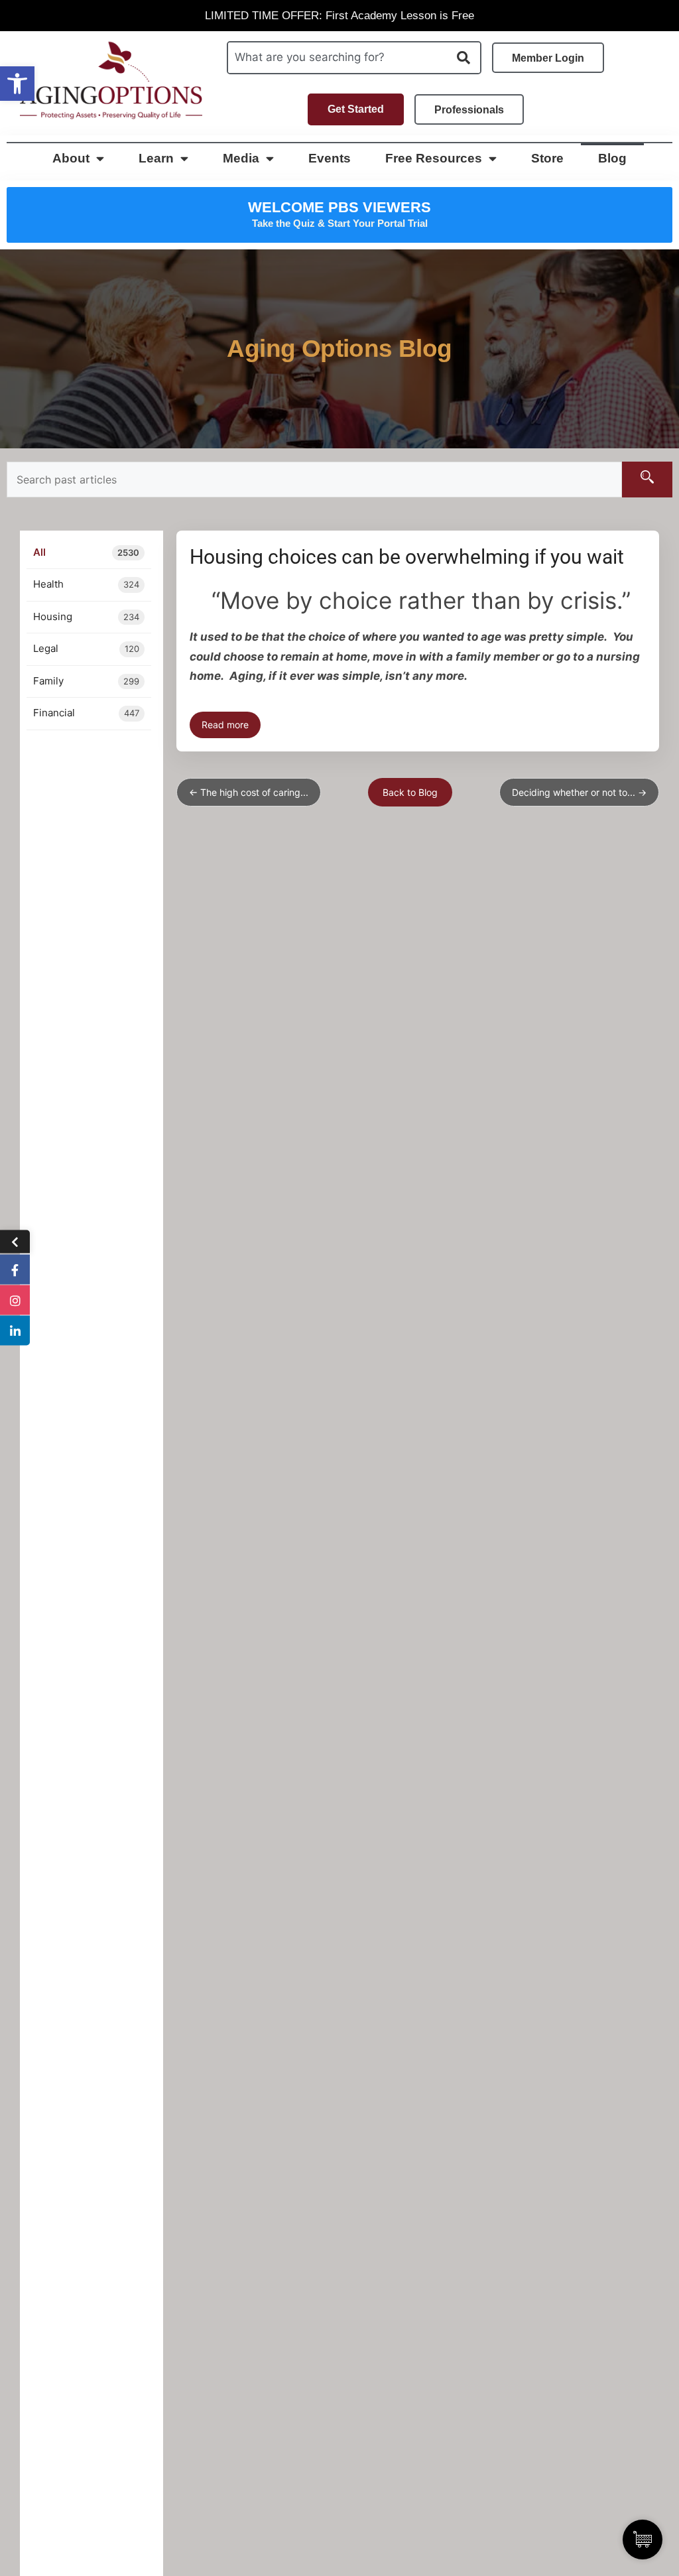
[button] (17, 84)
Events (330, 158)
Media (241, 158)
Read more (225, 725)
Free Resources (434, 158)
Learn (156, 158)
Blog (612, 158)
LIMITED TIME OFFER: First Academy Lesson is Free (339, 16)
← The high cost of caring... (249, 792)
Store (547, 158)
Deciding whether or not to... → (579, 792)
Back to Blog (410, 792)
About (71, 158)
